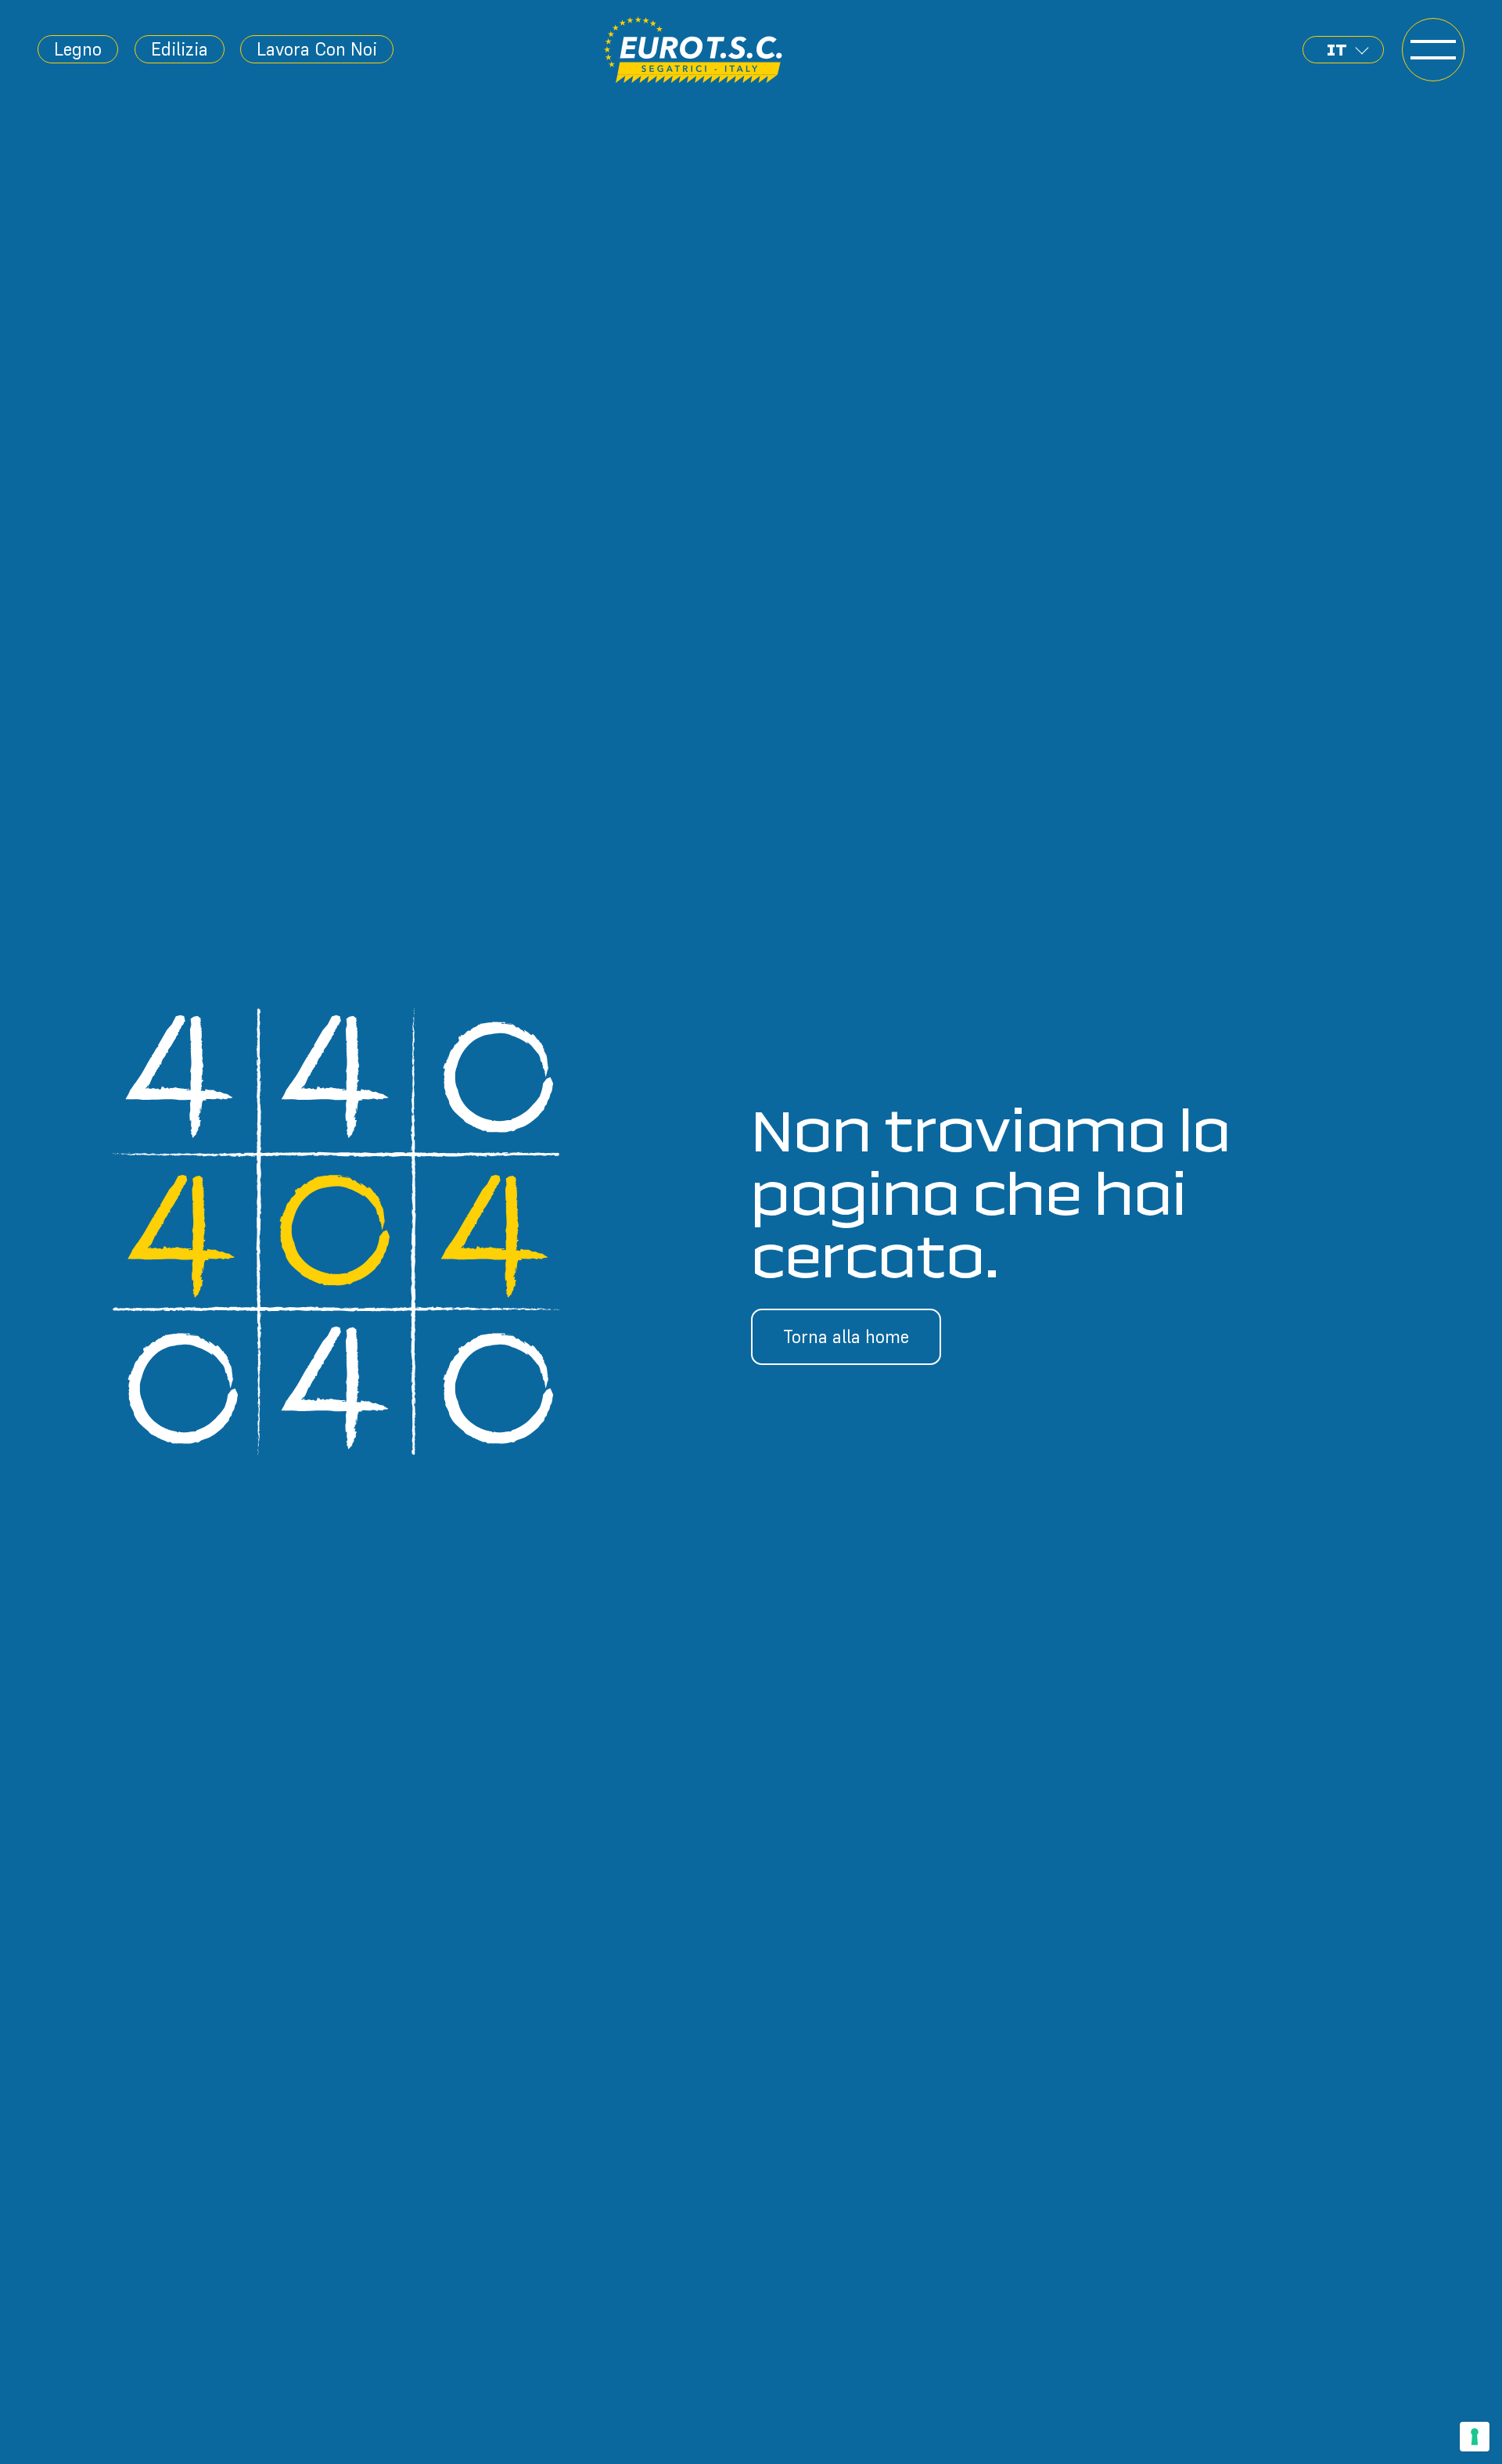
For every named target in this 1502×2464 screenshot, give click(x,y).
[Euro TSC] (694, 50)
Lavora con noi (317, 49)
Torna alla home (846, 1336)
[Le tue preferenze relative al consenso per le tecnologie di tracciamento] (1475, 2437)
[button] (1343, 50)
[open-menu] (1434, 50)
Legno (78, 49)
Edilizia (180, 49)
